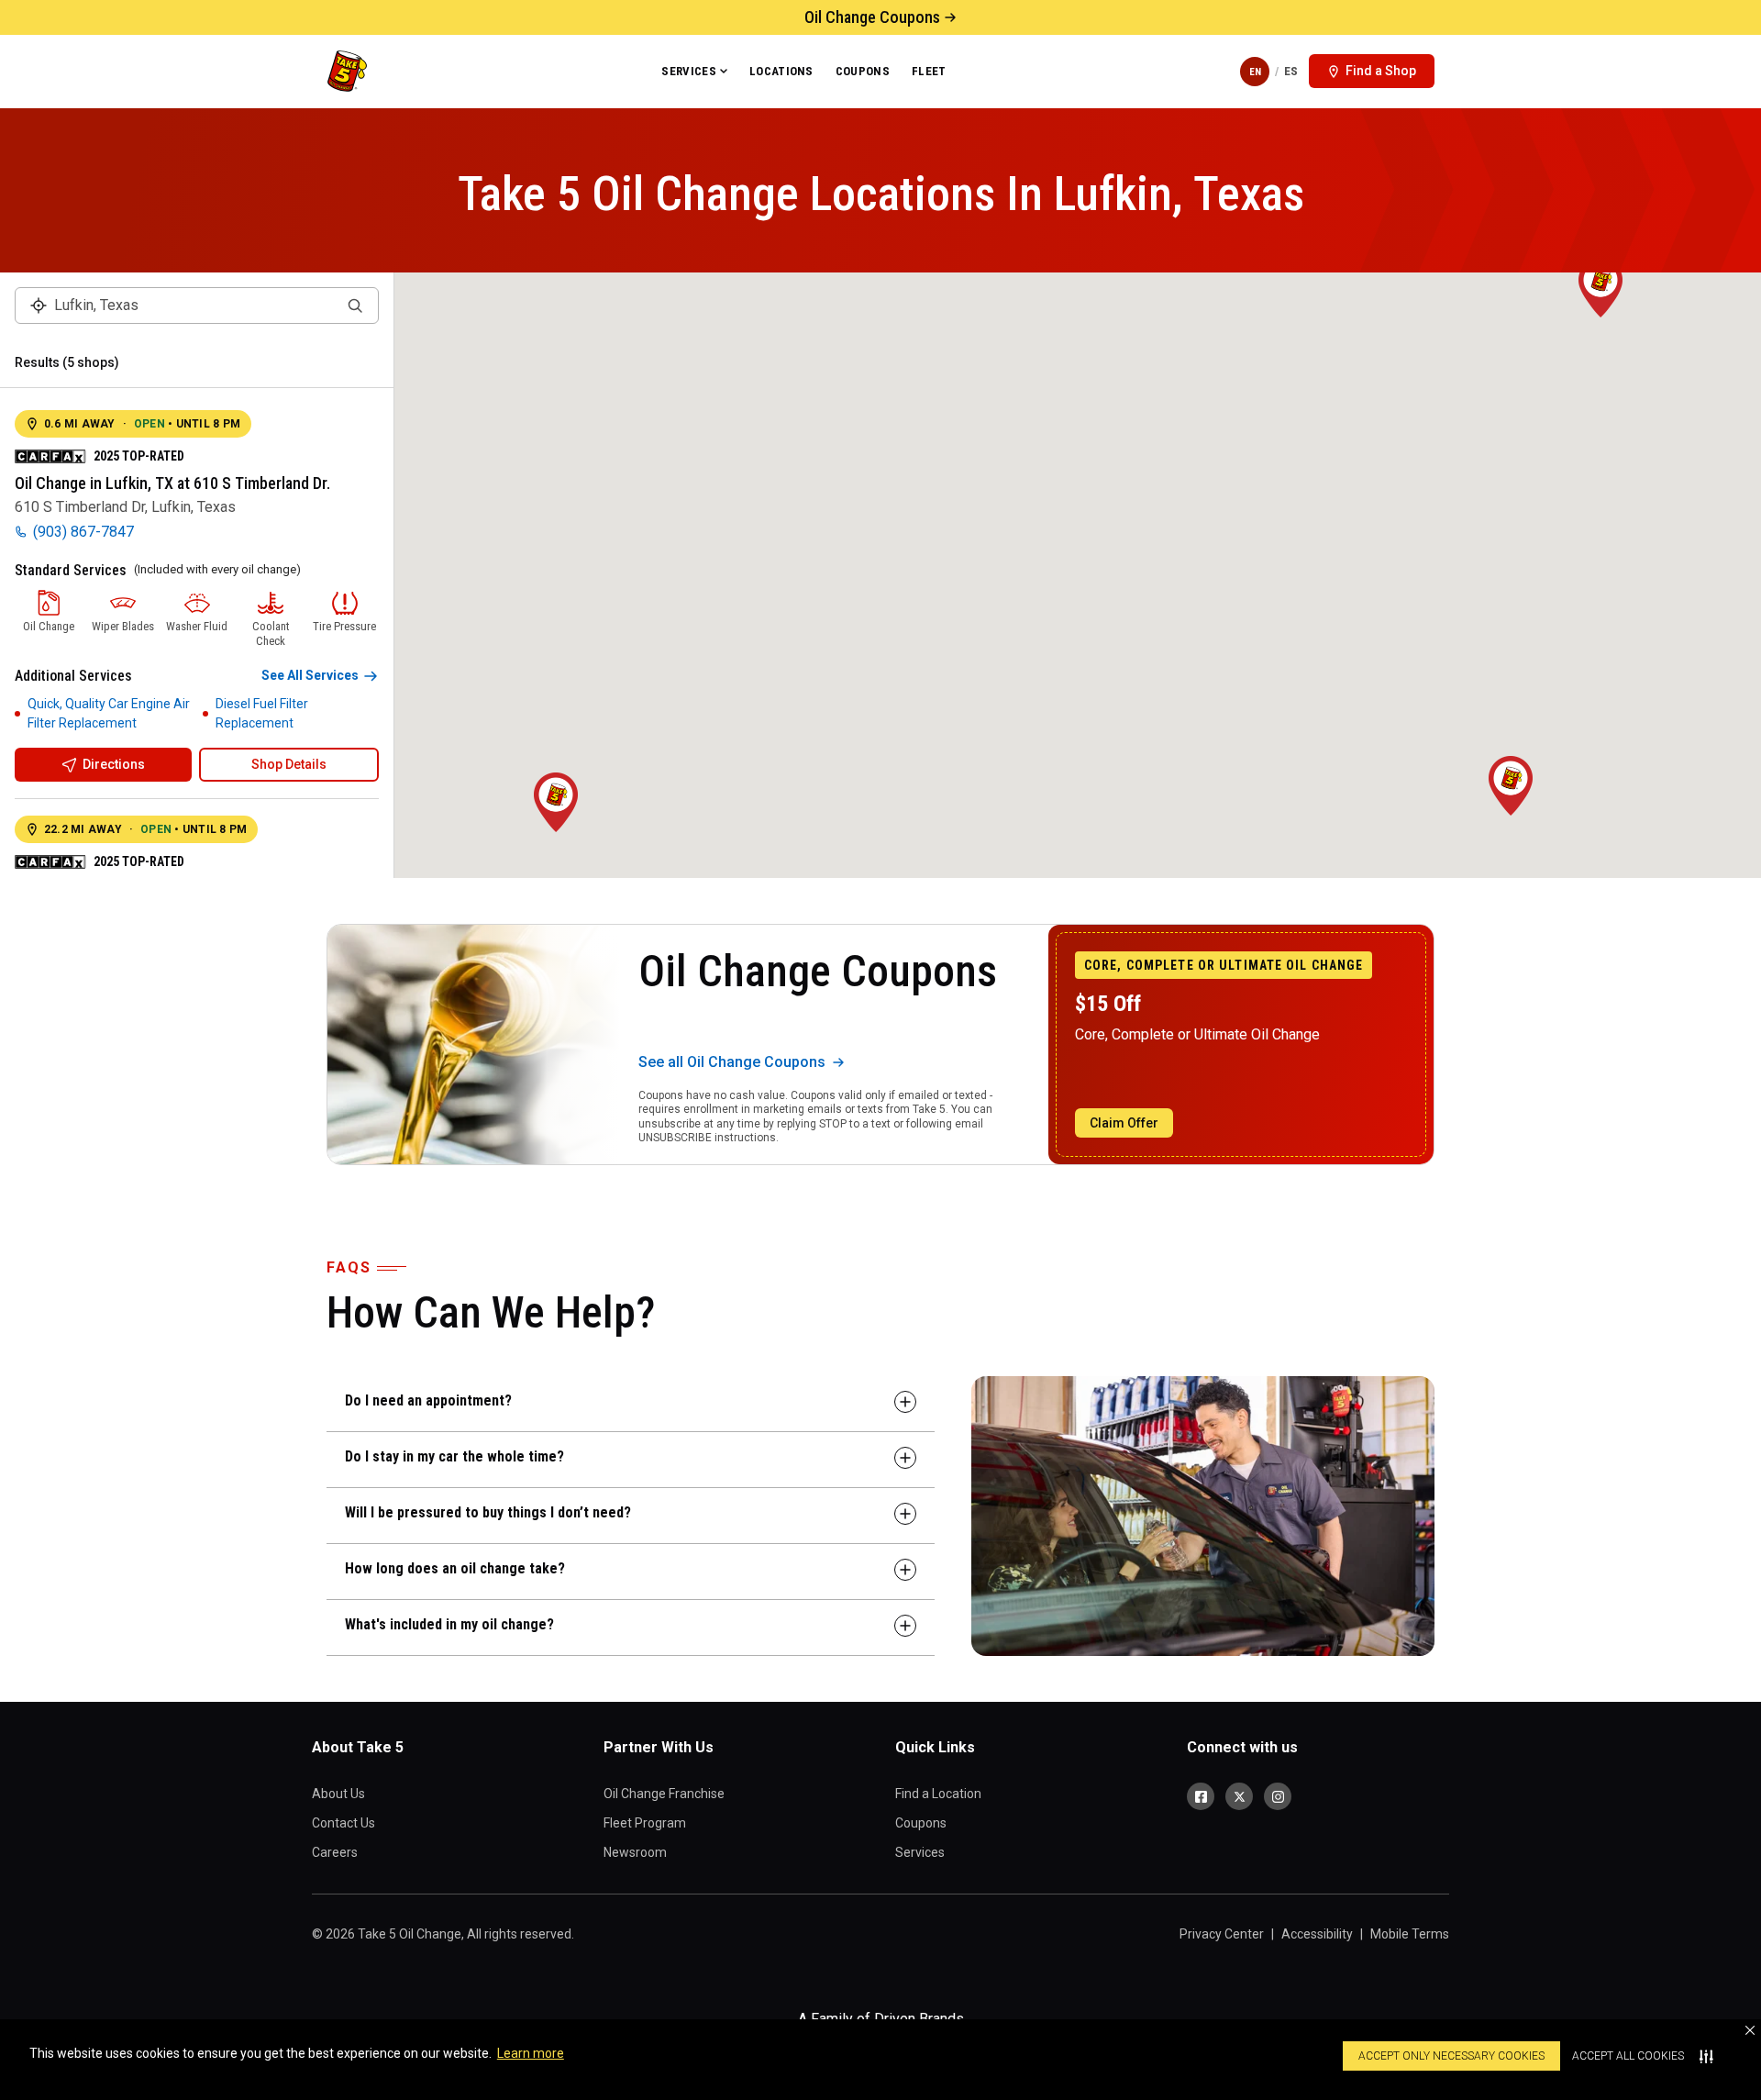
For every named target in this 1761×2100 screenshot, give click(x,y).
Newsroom (635, 1852)
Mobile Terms (1410, 1934)
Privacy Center (1222, 1934)
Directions (114, 764)
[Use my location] (39, 306)
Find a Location (938, 1794)
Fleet (929, 71)
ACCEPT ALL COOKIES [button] (1628, 2056)
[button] (1750, 2030)
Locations (781, 71)
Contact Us (343, 1823)
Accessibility (1317, 1934)
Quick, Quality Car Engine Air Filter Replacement (109, 713)
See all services (310, 675)
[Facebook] (1201, 1796)
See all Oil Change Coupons (732, 1062)
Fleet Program (645, 1823)
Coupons (863, 71)
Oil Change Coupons (872, 17)
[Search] (355, 306)
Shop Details (289, 764)
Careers (335, 1852)
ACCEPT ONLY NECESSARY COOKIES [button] (1451, 2056)
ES (1291, 71)
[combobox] (197, 306)
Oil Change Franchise (664, 1794)
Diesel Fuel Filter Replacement (262, 713)
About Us (338, 1794)
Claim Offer (1124, 1123)
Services (689, 71)
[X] (1239, 1796)
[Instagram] (1278, 1796)
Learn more (531, 2053)
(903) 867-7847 (83, 532)
